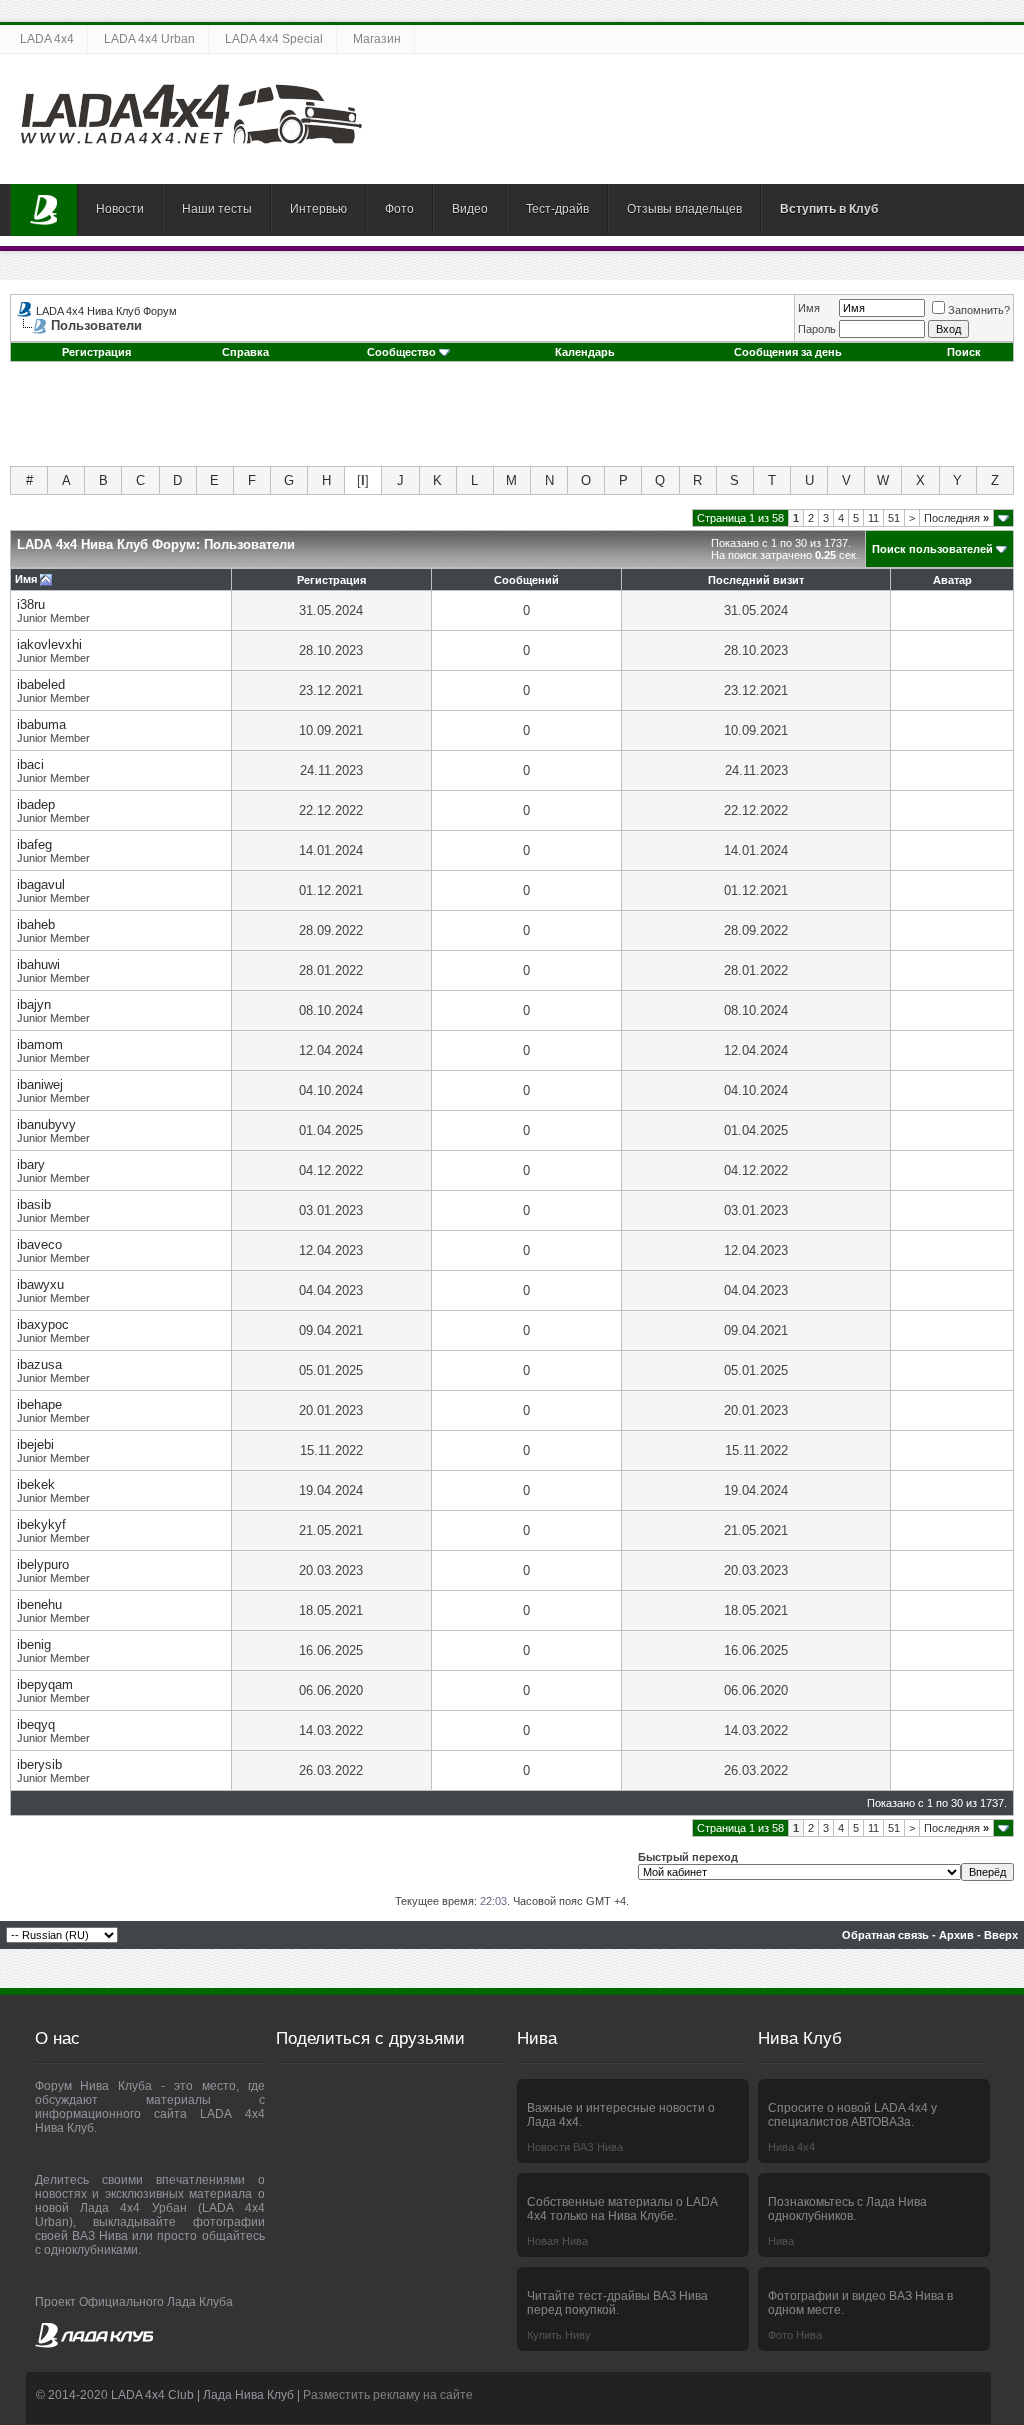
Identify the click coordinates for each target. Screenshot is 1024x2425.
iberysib (39, 1764)
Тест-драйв (557, 209)
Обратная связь (885, 1935)
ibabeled (41, 684)
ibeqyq (36, 1724)
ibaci (30, 764)
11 (873, 518)
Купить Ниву (559, 2335)
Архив (956, 1935)
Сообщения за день (788, 352)
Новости (120, 209)
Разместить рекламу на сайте (388, 2395)
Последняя (956, 518)
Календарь (585, 352)
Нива (781, 2241)
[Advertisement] (512, 421)
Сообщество (401, 352)
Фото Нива (795, 2335)
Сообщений (526, 580)
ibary (31, 1164)
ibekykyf (41, 1524)
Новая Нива (557, 2241)
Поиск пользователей (932, 549)
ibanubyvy (46, 1124)
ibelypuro (43, 1564)
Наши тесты (217, 209)
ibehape (39, 1404)
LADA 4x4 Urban (149, 39)
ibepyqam (45, 1684)
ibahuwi (38, 964)
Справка (245, 352)
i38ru (31, 604)
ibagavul (41, 884)
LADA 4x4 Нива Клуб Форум (106, 311)
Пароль (817, 329)
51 (894, 518)
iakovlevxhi (49, 644)
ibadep (36, 804)
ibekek (36, 1484)
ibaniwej (40, 1084)
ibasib (34, 1204)
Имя (809, 308)
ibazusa (39, 1364)
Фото (399, 209)
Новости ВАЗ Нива (575, 2147)
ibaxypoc (43, 1324)
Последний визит (756, 580)
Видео (470, 209)
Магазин (377, 39)
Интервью (318, 209)
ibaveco (39, 1244)
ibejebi (35, 1444)
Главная (44, 210)
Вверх (1001, 1935)
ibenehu (39, 1604)
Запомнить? (979, 310)
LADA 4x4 (47, 39)
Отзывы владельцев (684, 209)
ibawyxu (40, 1284)
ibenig (34, 1644)
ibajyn (34, 1004)
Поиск (964, 352)
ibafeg (34, 844)
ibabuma (41, 724)
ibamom (40, 1044)
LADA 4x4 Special (274, 39)
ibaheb (36, 924)
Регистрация (96, 352)
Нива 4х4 (791, 2147)
